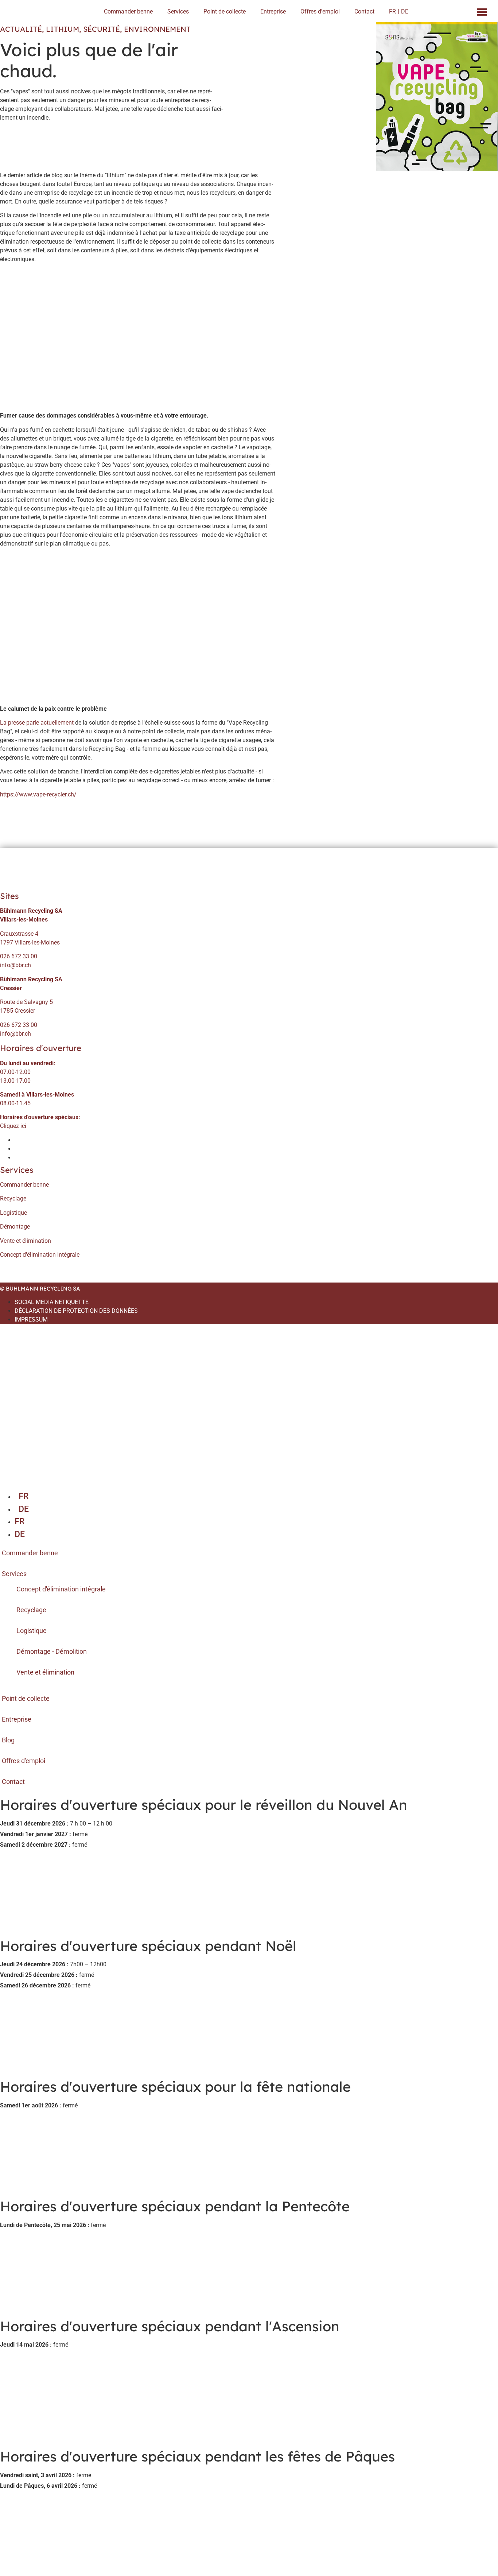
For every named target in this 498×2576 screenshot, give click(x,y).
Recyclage (13, 1198)
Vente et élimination (26, 1241)
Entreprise (273, 11)
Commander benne (128, 11)
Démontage (15, 1227)
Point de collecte (225, 11)
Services (178, 11)
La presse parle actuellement (38, 723)
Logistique (13, 1213)
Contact (364, 11)
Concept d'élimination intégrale (40, 1255)
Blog (8, 1740)
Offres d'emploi (320, 11)
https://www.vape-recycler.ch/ (38, 794)
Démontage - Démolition (52, 1651)
